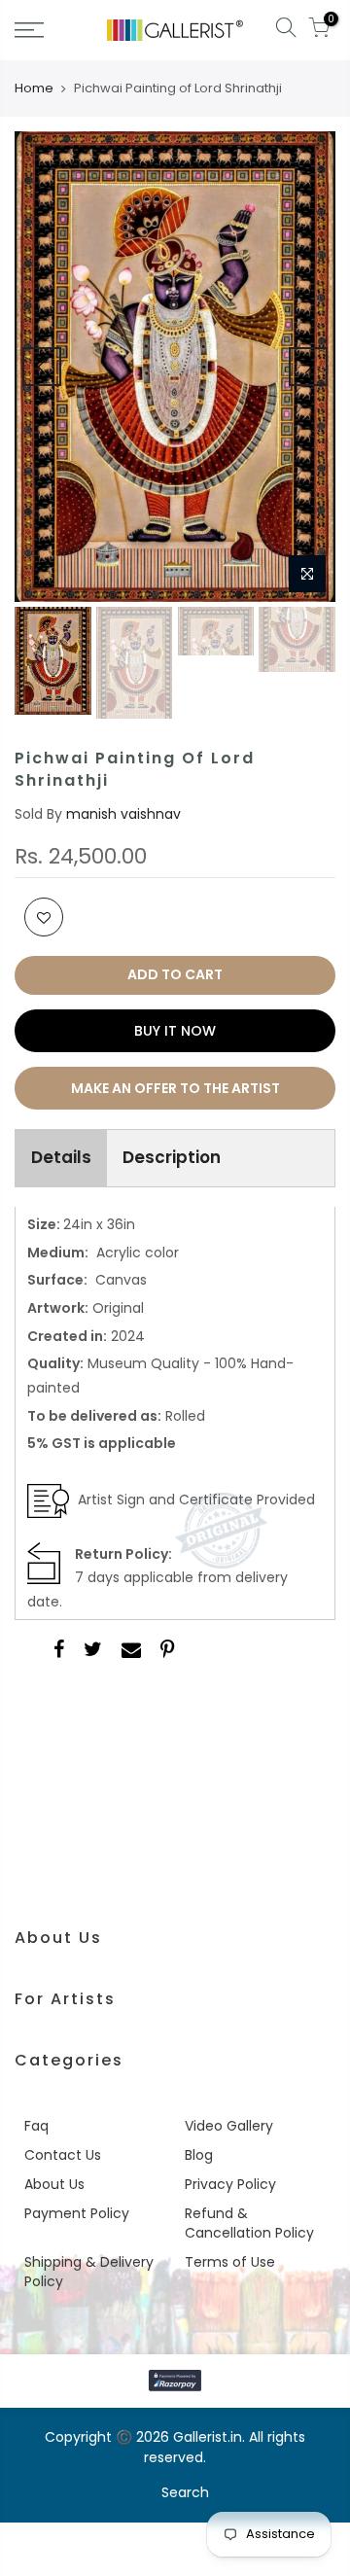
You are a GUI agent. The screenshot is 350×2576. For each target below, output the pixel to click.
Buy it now (175, 1031)
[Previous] (42, 367)
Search (185, 2492)
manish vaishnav (123, 814)
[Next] (308, 367)
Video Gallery (229, 2126)
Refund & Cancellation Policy (249, 2223)
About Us (54, 2184)
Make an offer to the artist (175, 1088)
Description (172, 1157)
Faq (36, 2126)
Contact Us (63, 2155)
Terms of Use (230, 2262)
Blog (199, 2155)
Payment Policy (77, 2213)
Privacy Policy (230, 2184)
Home (34, 88)
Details (61, 1157)
